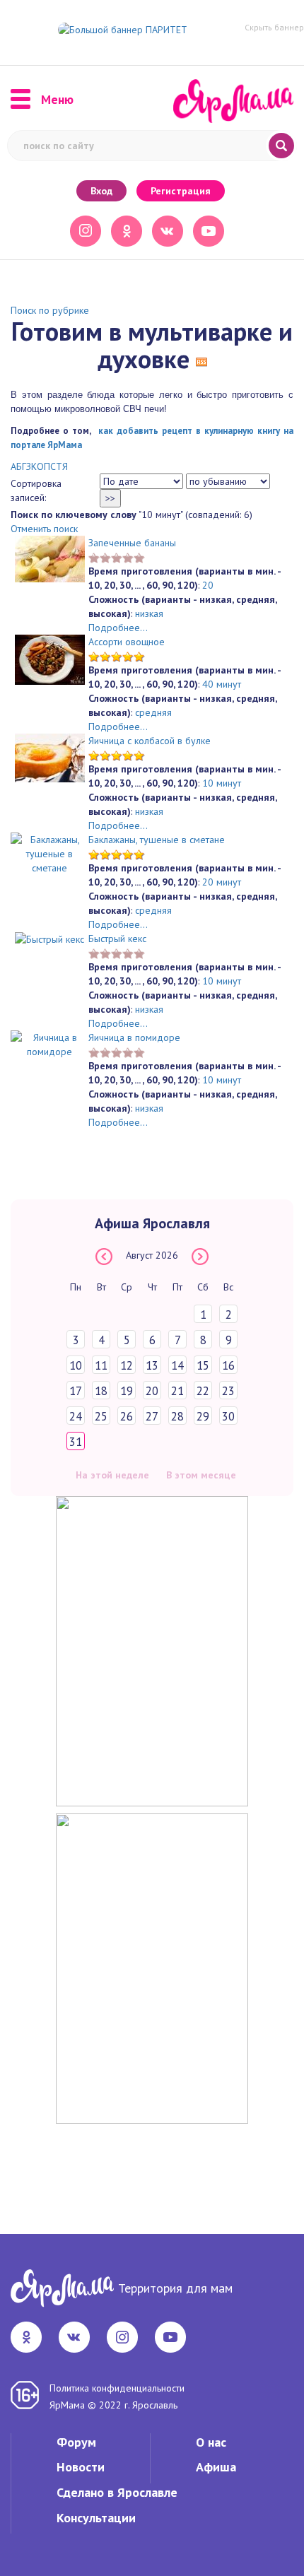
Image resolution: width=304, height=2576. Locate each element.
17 (76, 1391)
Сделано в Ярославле (117, 2492)
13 (152, 1365)
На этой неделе (112, 1475)
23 (228, 1391)
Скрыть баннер (274, 27)
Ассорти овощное (127, 642)
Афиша (216, 2467)
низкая (149, 613)
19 (127, 1391)
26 (127, 1416)
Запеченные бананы (132, 543)
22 (203, 1391)
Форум (76, 2442)
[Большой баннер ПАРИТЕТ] (123, 29)
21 (177, 1391)
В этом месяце (201, 1475)
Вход (101, 191)
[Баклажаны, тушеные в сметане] (49, 852)
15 (203, 1365)
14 (177, 1365)
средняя (153, 712)
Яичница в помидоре (134, 1037)
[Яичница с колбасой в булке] (50, 757)
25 (101, 1416)
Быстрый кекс (117, 939)
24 (76, 1416)
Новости (81, 2467)
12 (127, 1365)
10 (76, 1365)
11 (101, 1365)
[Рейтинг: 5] (117, 656)
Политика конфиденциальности (117, 2388)
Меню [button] (57, 100)
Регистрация (181, 191)
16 (228, 1365)
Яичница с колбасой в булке (150, 741)
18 (101, 1391)
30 (228, 1416)
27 (152, 1416)
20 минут (222, 882)
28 (177, 1416)
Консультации (96, 2518)
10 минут (222, 783)
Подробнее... (118, 628)
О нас (211, 2442)
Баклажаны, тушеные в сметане (157, 840)
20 (208, 585)
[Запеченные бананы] (50, 558)
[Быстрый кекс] (49, 939)
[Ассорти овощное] (50, 659)
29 (203, 1416)
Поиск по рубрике (50, 310)
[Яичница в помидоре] (49, 1043)
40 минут (222, 684)
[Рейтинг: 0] (117, 557)
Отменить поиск (44, 529)
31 (76, 1442)
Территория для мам (175, 2288)
